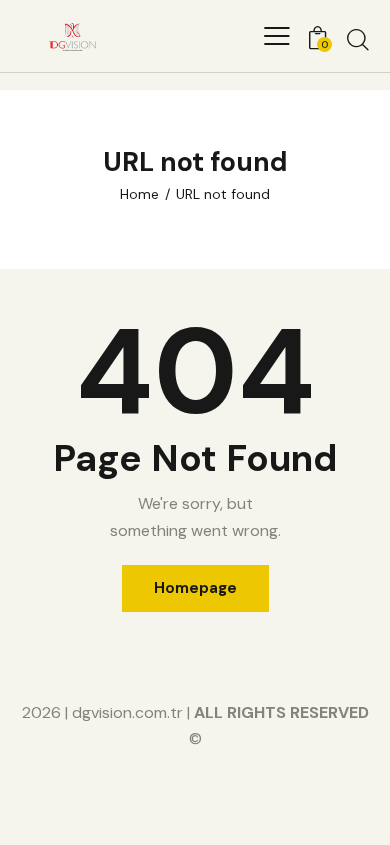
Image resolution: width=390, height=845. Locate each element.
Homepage (195, 588)
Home (139, 194)
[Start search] (358, 39)
